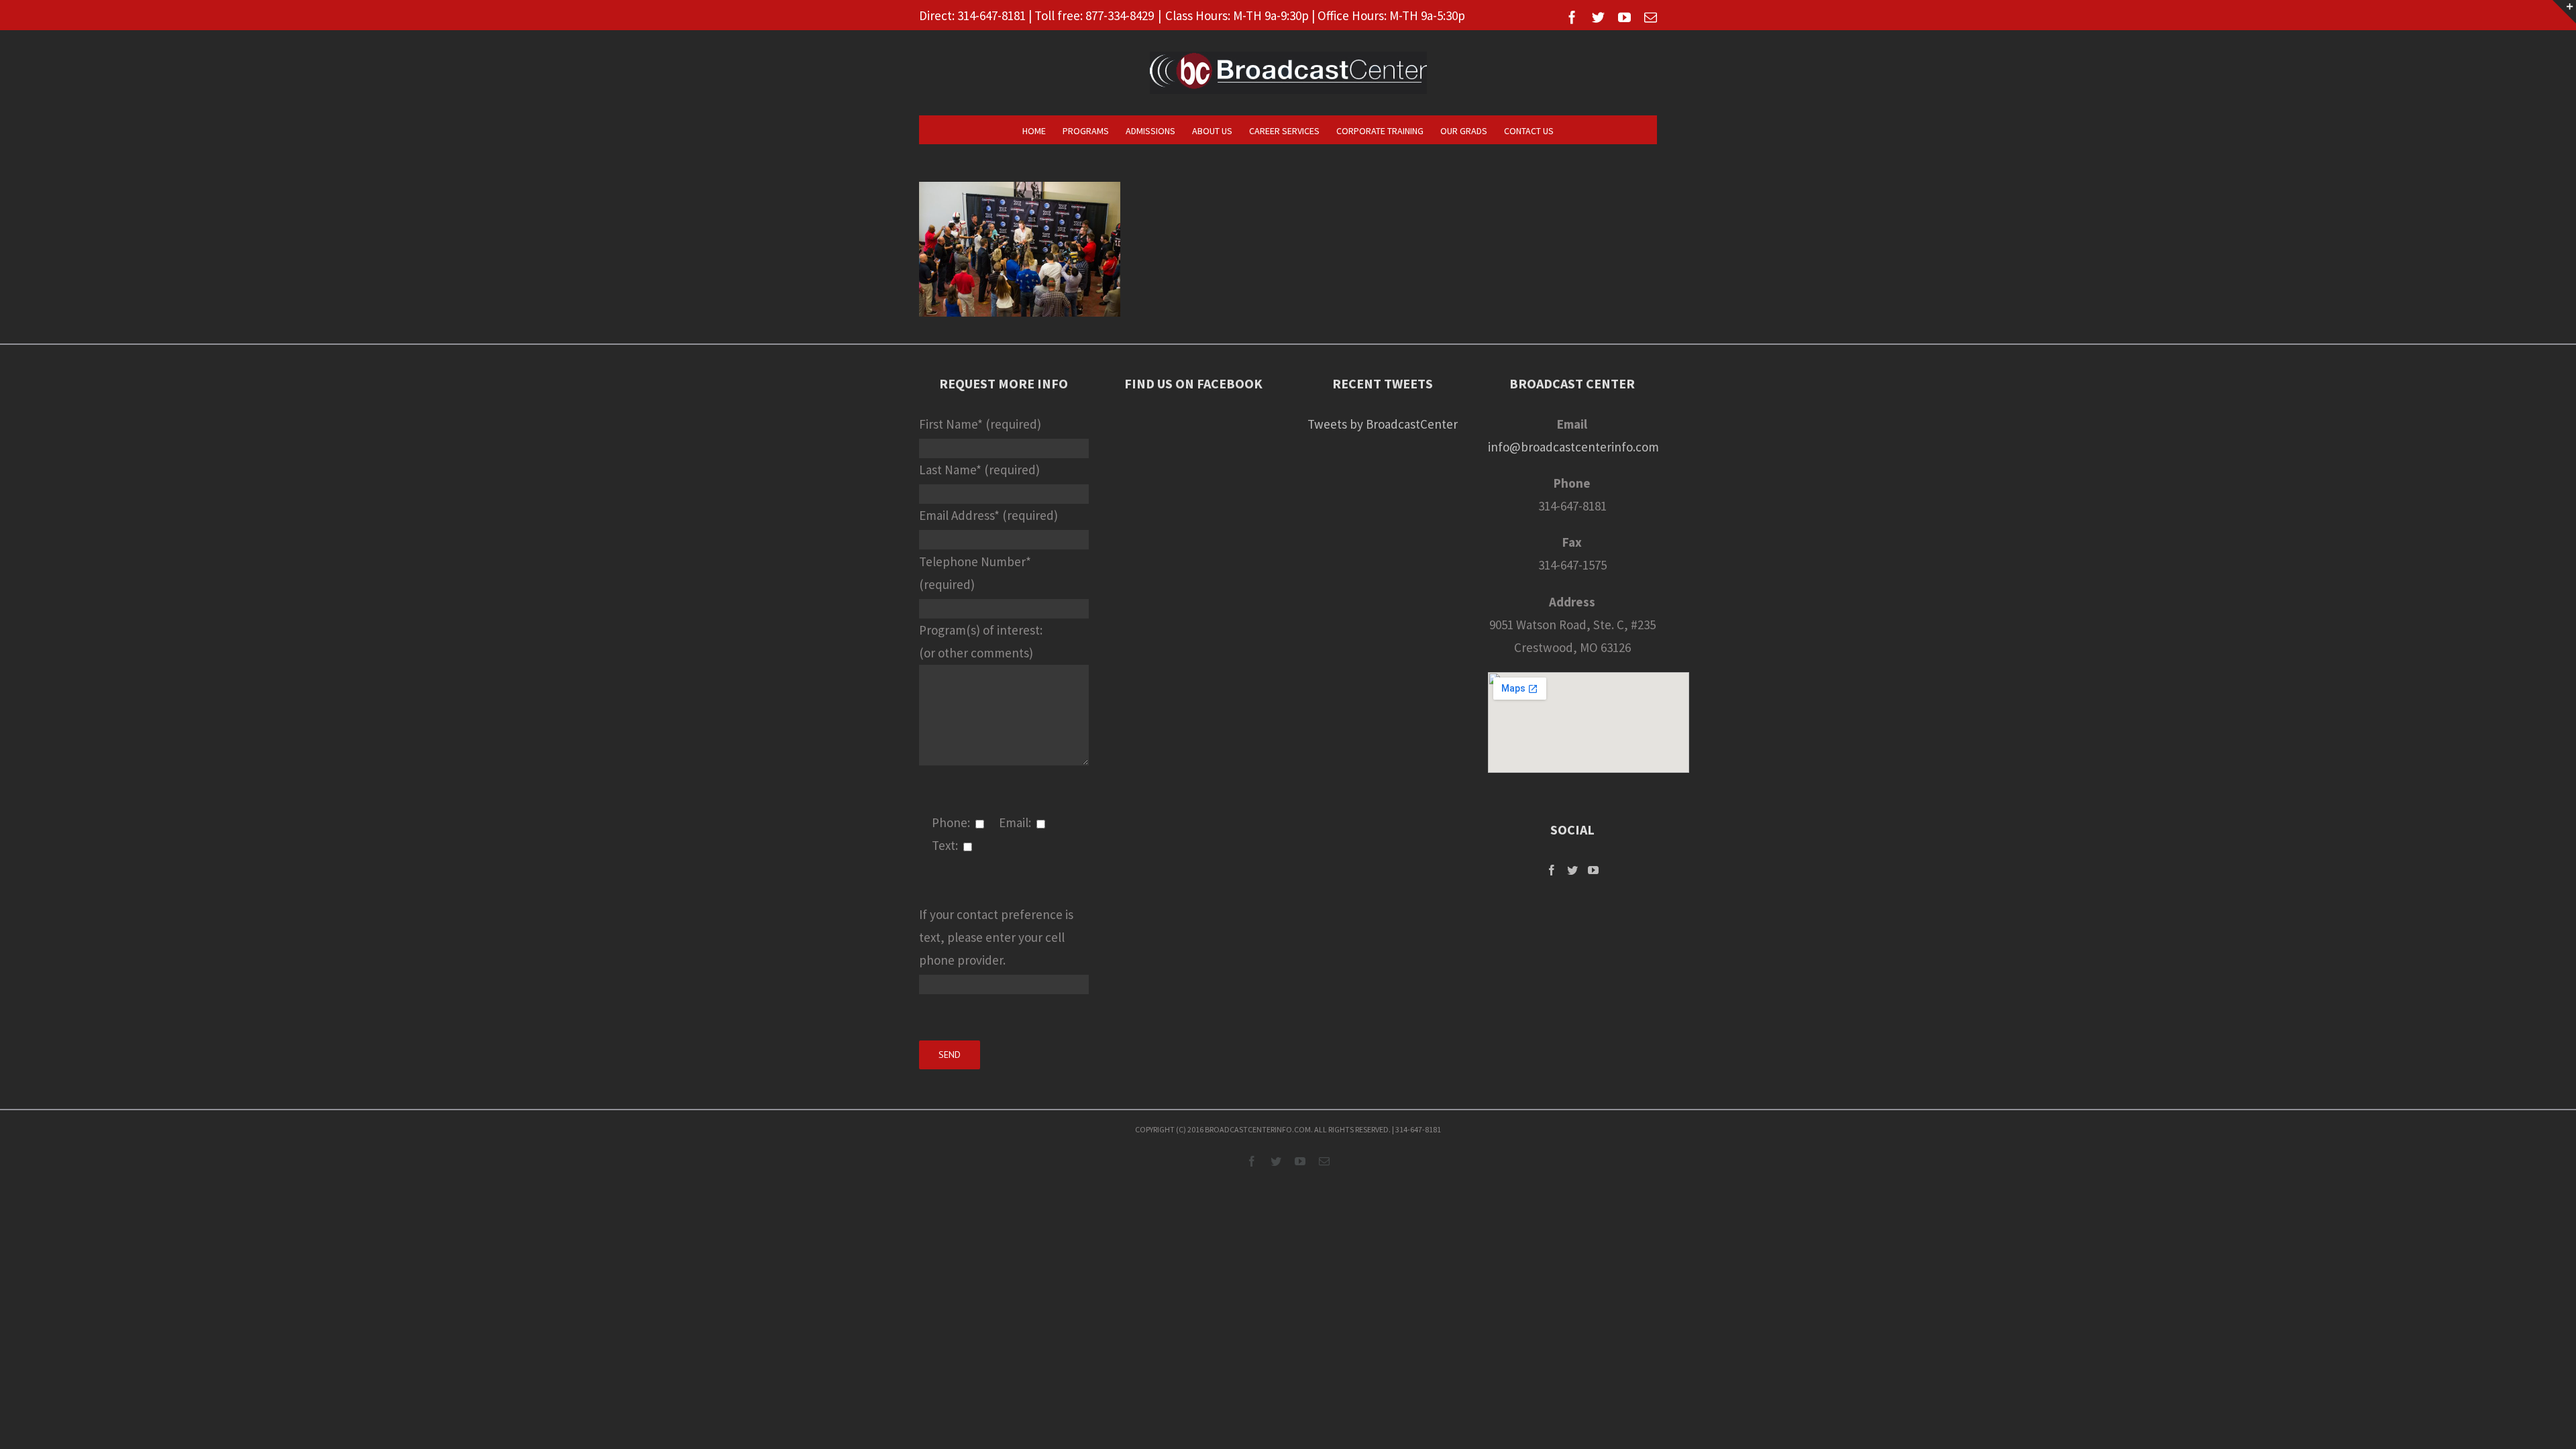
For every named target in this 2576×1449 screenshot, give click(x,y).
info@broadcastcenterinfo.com (1573, 447)
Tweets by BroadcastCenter (1383, 424)
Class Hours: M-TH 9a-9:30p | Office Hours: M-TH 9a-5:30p (1315, 15)
